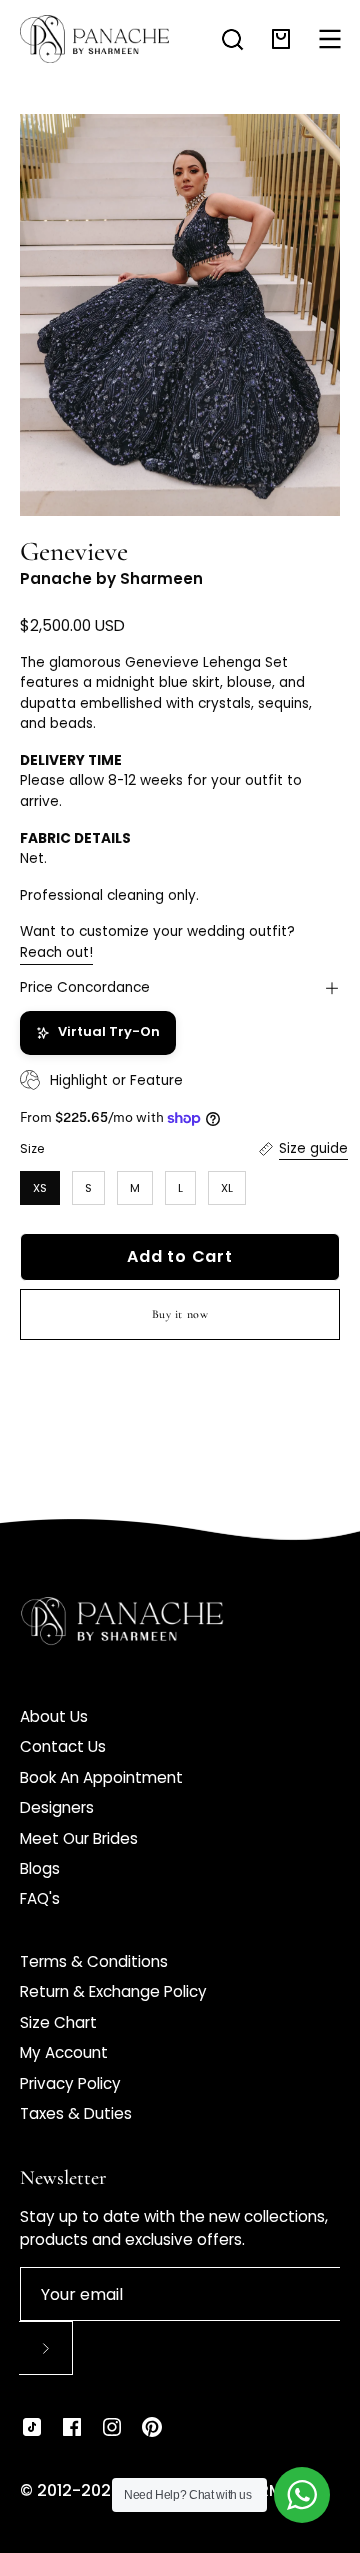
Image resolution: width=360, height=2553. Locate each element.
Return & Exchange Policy (113, 1991)
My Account (64, 2052)
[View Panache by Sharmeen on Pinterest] (152, 2427)
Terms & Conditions (94, 1961)
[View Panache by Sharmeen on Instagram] (112, 2427)
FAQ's (40, 1898)
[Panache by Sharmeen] (95, 39)
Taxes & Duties (76, 2113)
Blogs (40, 1868)
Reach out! (56, 952)
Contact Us (63, 1746)
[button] (232, 39)
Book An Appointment (101, 1777)
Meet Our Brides (79, 1838)
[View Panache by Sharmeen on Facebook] (72, 2427)
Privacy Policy (70, 2083)
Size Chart (58, 2022)
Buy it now (180, 1314)
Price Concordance (85, 987)
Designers (57, 1807)
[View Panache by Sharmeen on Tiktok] (32, 2427)
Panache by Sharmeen (111, 578)
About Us (54, 1716)
